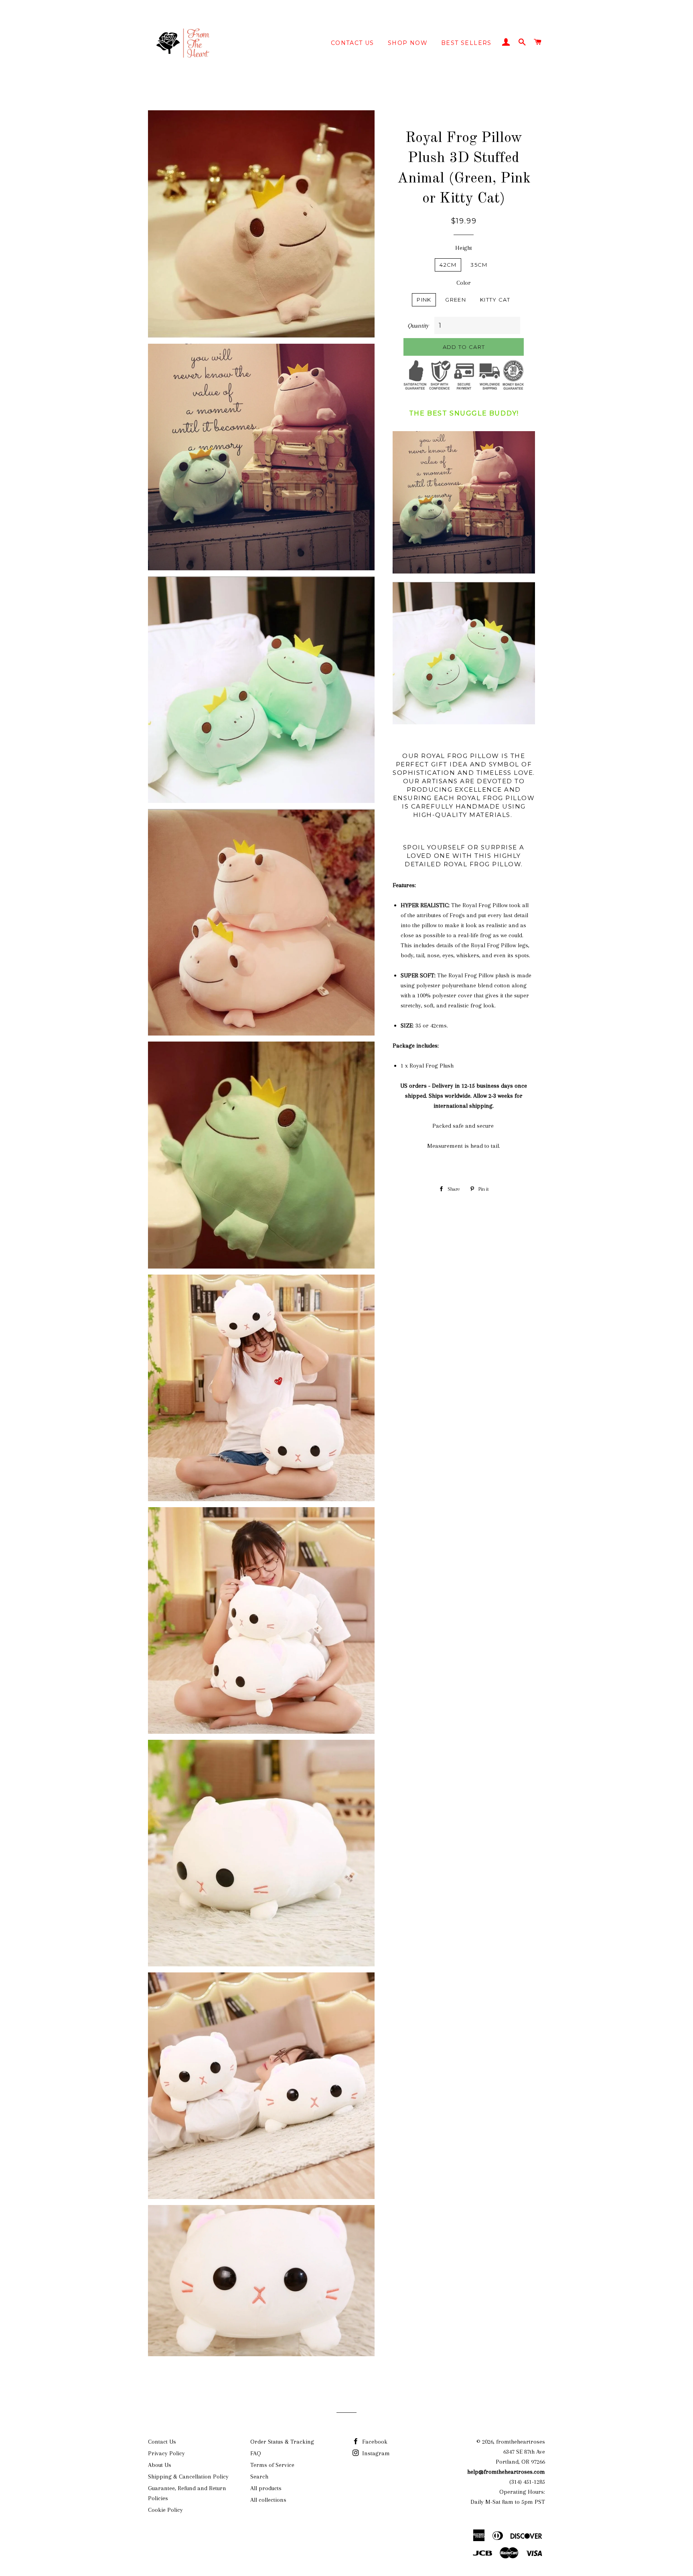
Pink (424, 300)
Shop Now (408, 43)
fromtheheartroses (521, 2442)
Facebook (374, 2442)
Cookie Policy (165, 2510)
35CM (479, 265)
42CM (448, 265)
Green (456, 300)
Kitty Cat (495, 300)
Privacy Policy (166, 2453)
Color (464, 283)
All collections (268, 2500)
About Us (160, 2465)
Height (464, 248)
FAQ (256, 2453)
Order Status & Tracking (282, 2442)
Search (259, 2477)
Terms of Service (272, 2465)
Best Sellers (466, 43)
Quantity (418, 326)
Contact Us (353, 43)
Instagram (375, 2453)
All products (266, 2488)
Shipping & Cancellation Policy (188, 2477)
